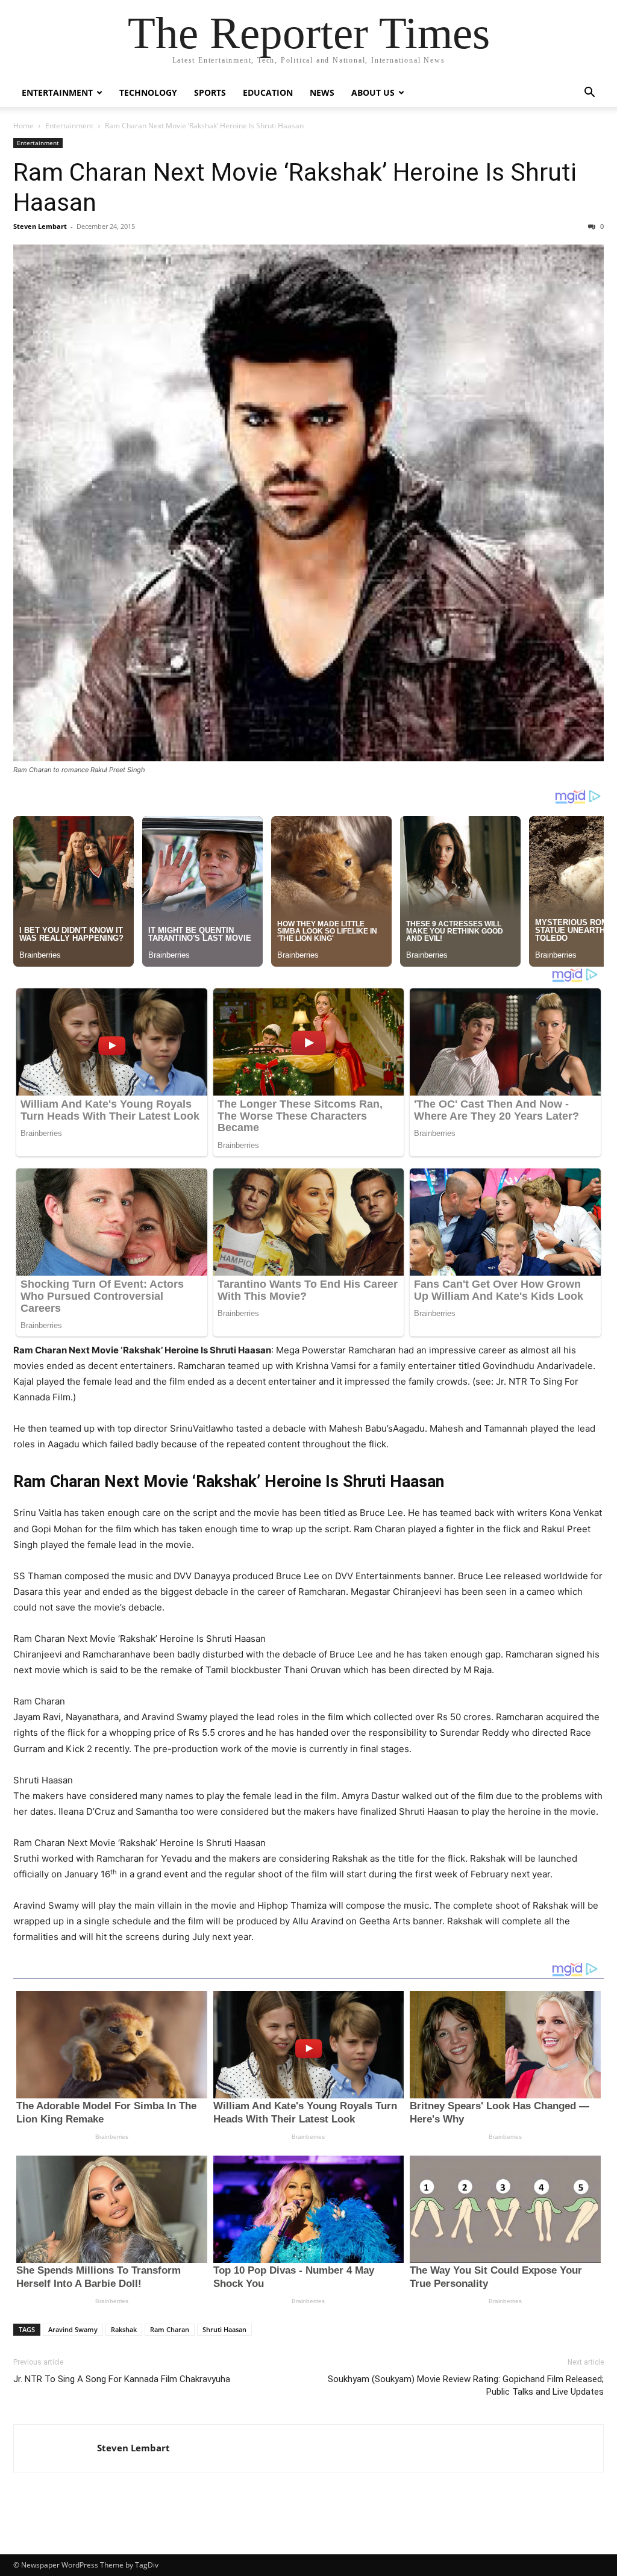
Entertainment (57, 92)
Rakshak (124, 2329)
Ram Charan (170, 2329)
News (322, 92)
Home (23, 126)
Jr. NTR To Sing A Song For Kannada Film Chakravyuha (122, 2379)
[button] (589, 94)
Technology (148, 92)
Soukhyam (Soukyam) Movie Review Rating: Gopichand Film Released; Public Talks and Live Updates (466, 2385)
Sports (210, 92)
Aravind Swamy (73, 2329)
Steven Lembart (40, 226)
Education (268, 92)
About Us (373, 92)
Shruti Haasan (224, 2329)
